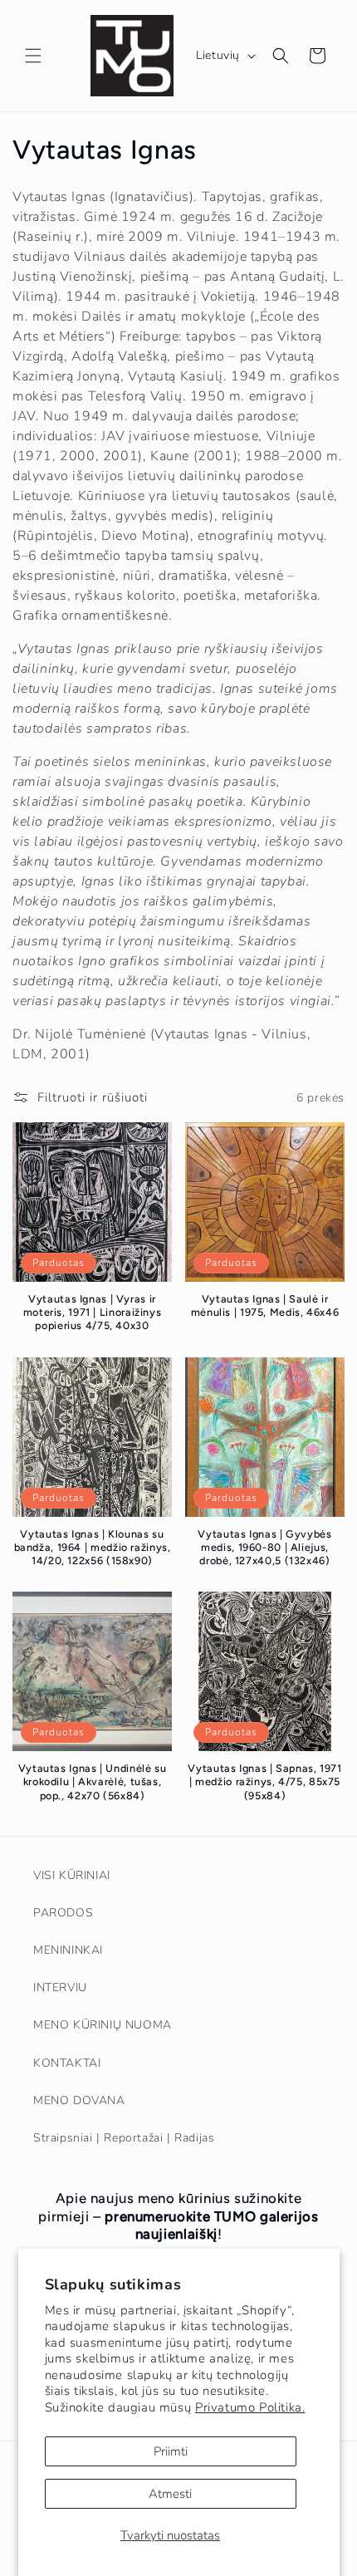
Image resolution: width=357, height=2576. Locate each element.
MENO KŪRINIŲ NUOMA (103, 2025)
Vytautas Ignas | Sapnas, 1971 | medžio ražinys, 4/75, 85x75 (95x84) (264, 1781)
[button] (33, 56)
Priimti (171, 2451)
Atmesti (170, 2494)
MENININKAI (68, 1950)
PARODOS (63, 1913)
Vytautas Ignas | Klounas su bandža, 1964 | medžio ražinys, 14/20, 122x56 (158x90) (93, 1547)
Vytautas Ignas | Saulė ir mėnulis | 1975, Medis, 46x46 (265, 1305)
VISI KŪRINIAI (72, 1875)
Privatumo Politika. (250, 2407)
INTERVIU (60, 1987)
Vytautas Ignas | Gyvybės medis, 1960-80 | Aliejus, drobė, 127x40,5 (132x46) (264, 1547)
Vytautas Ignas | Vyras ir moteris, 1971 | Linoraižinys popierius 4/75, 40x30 (93, 1312)
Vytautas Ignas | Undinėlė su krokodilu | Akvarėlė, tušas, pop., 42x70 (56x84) (93, 1781)
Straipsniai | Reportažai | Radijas (124, 2138)
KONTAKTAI (67, 2063)
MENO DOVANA (79, 2100)
